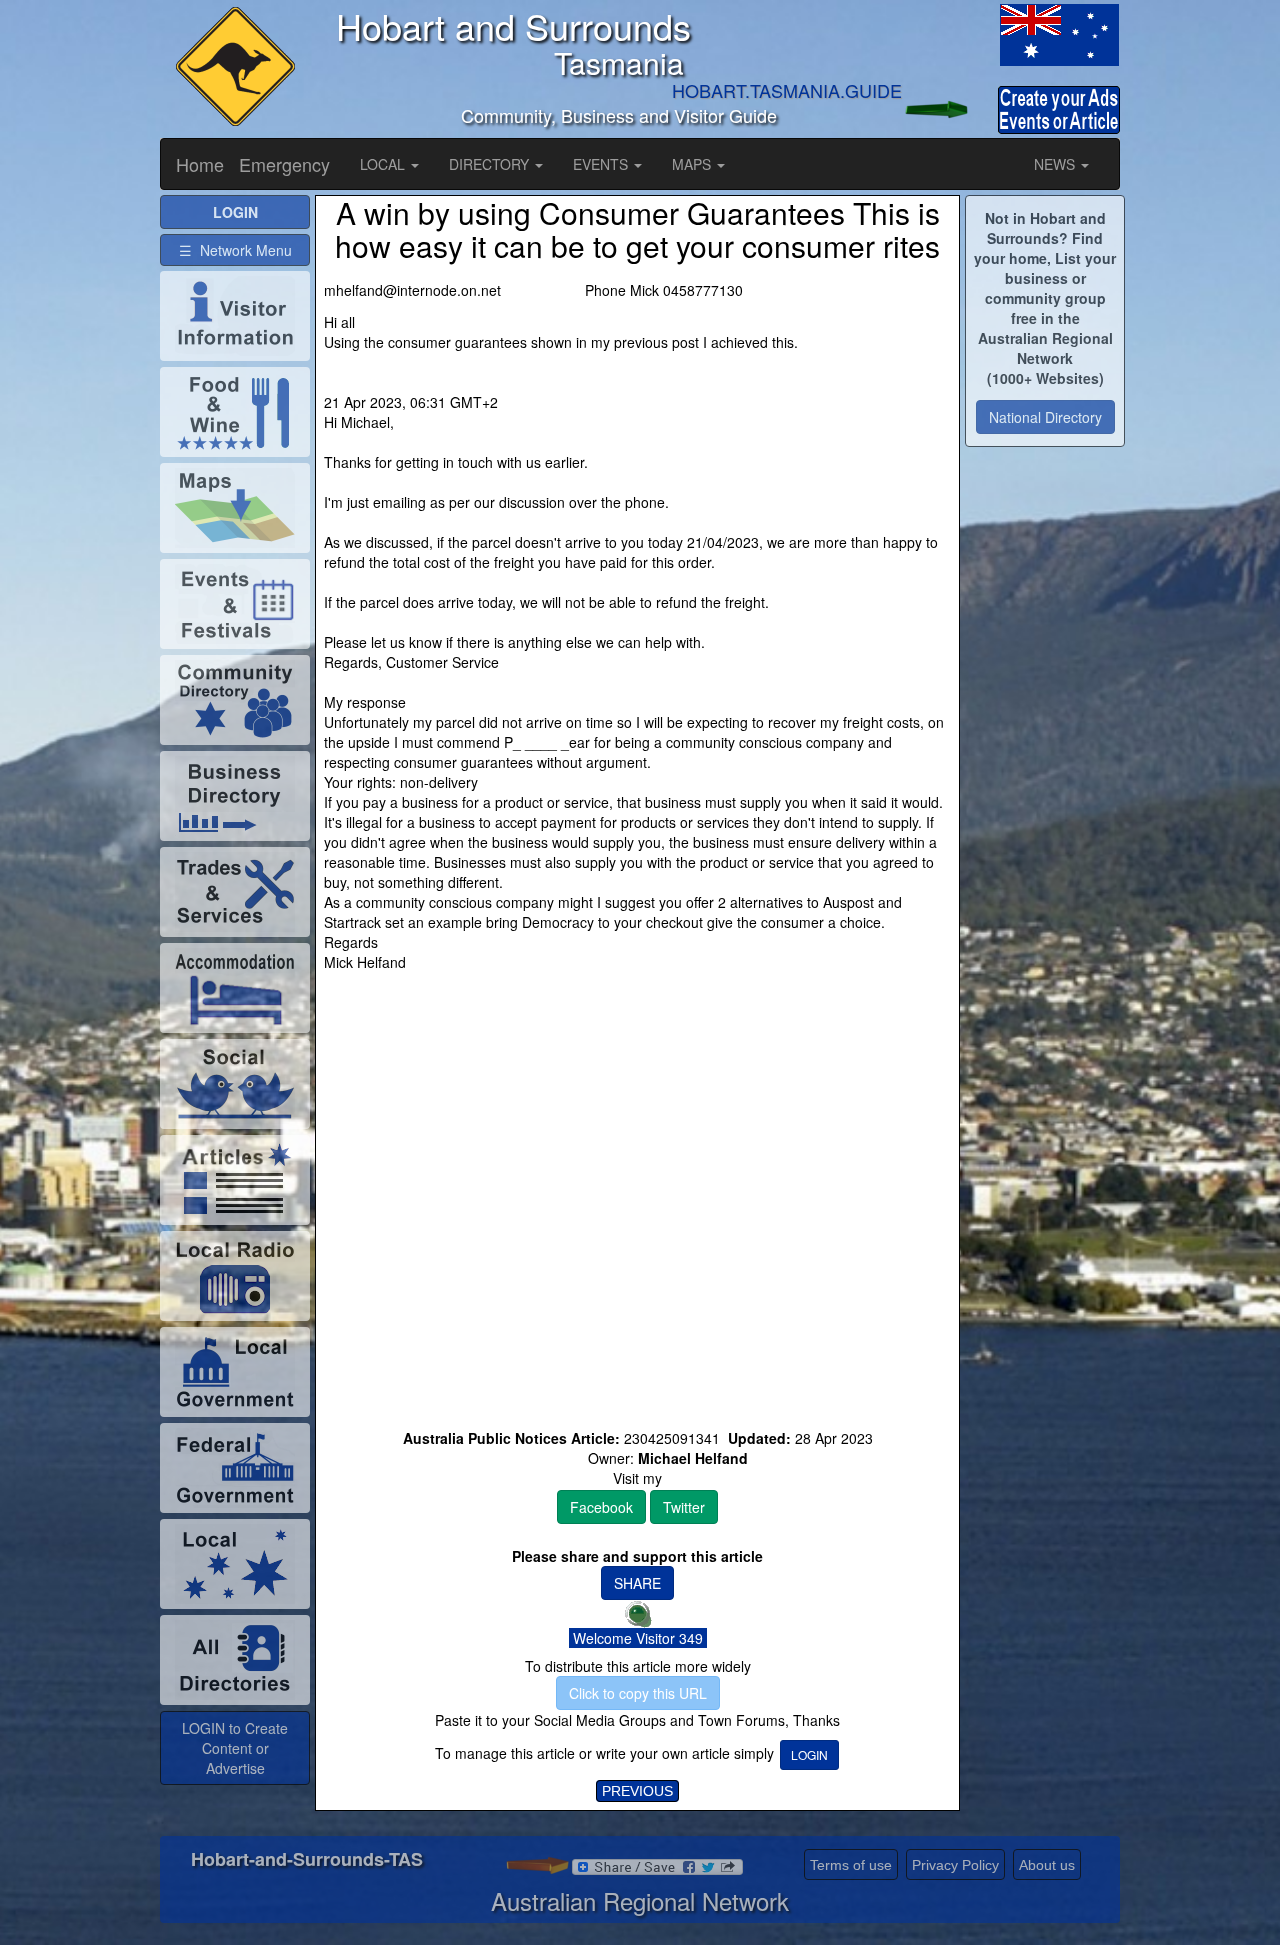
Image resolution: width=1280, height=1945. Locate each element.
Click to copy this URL (638, 1693)
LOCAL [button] (384, 164)
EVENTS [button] (602, 164)
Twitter (684, 1507)
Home (200, 164)
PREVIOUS (637, 1791)
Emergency (284, 164)
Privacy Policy (955, 1865)
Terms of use (851, 1865)
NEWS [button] (1056, 164)
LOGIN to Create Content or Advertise (235, 1748)
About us (1047, 1865)
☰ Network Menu (235, 250)
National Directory (1045, 417)
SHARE (637, 1583)
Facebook (601, 1507)
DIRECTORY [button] (491, 164)
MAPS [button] (693, 164)
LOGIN (809, 1754)
